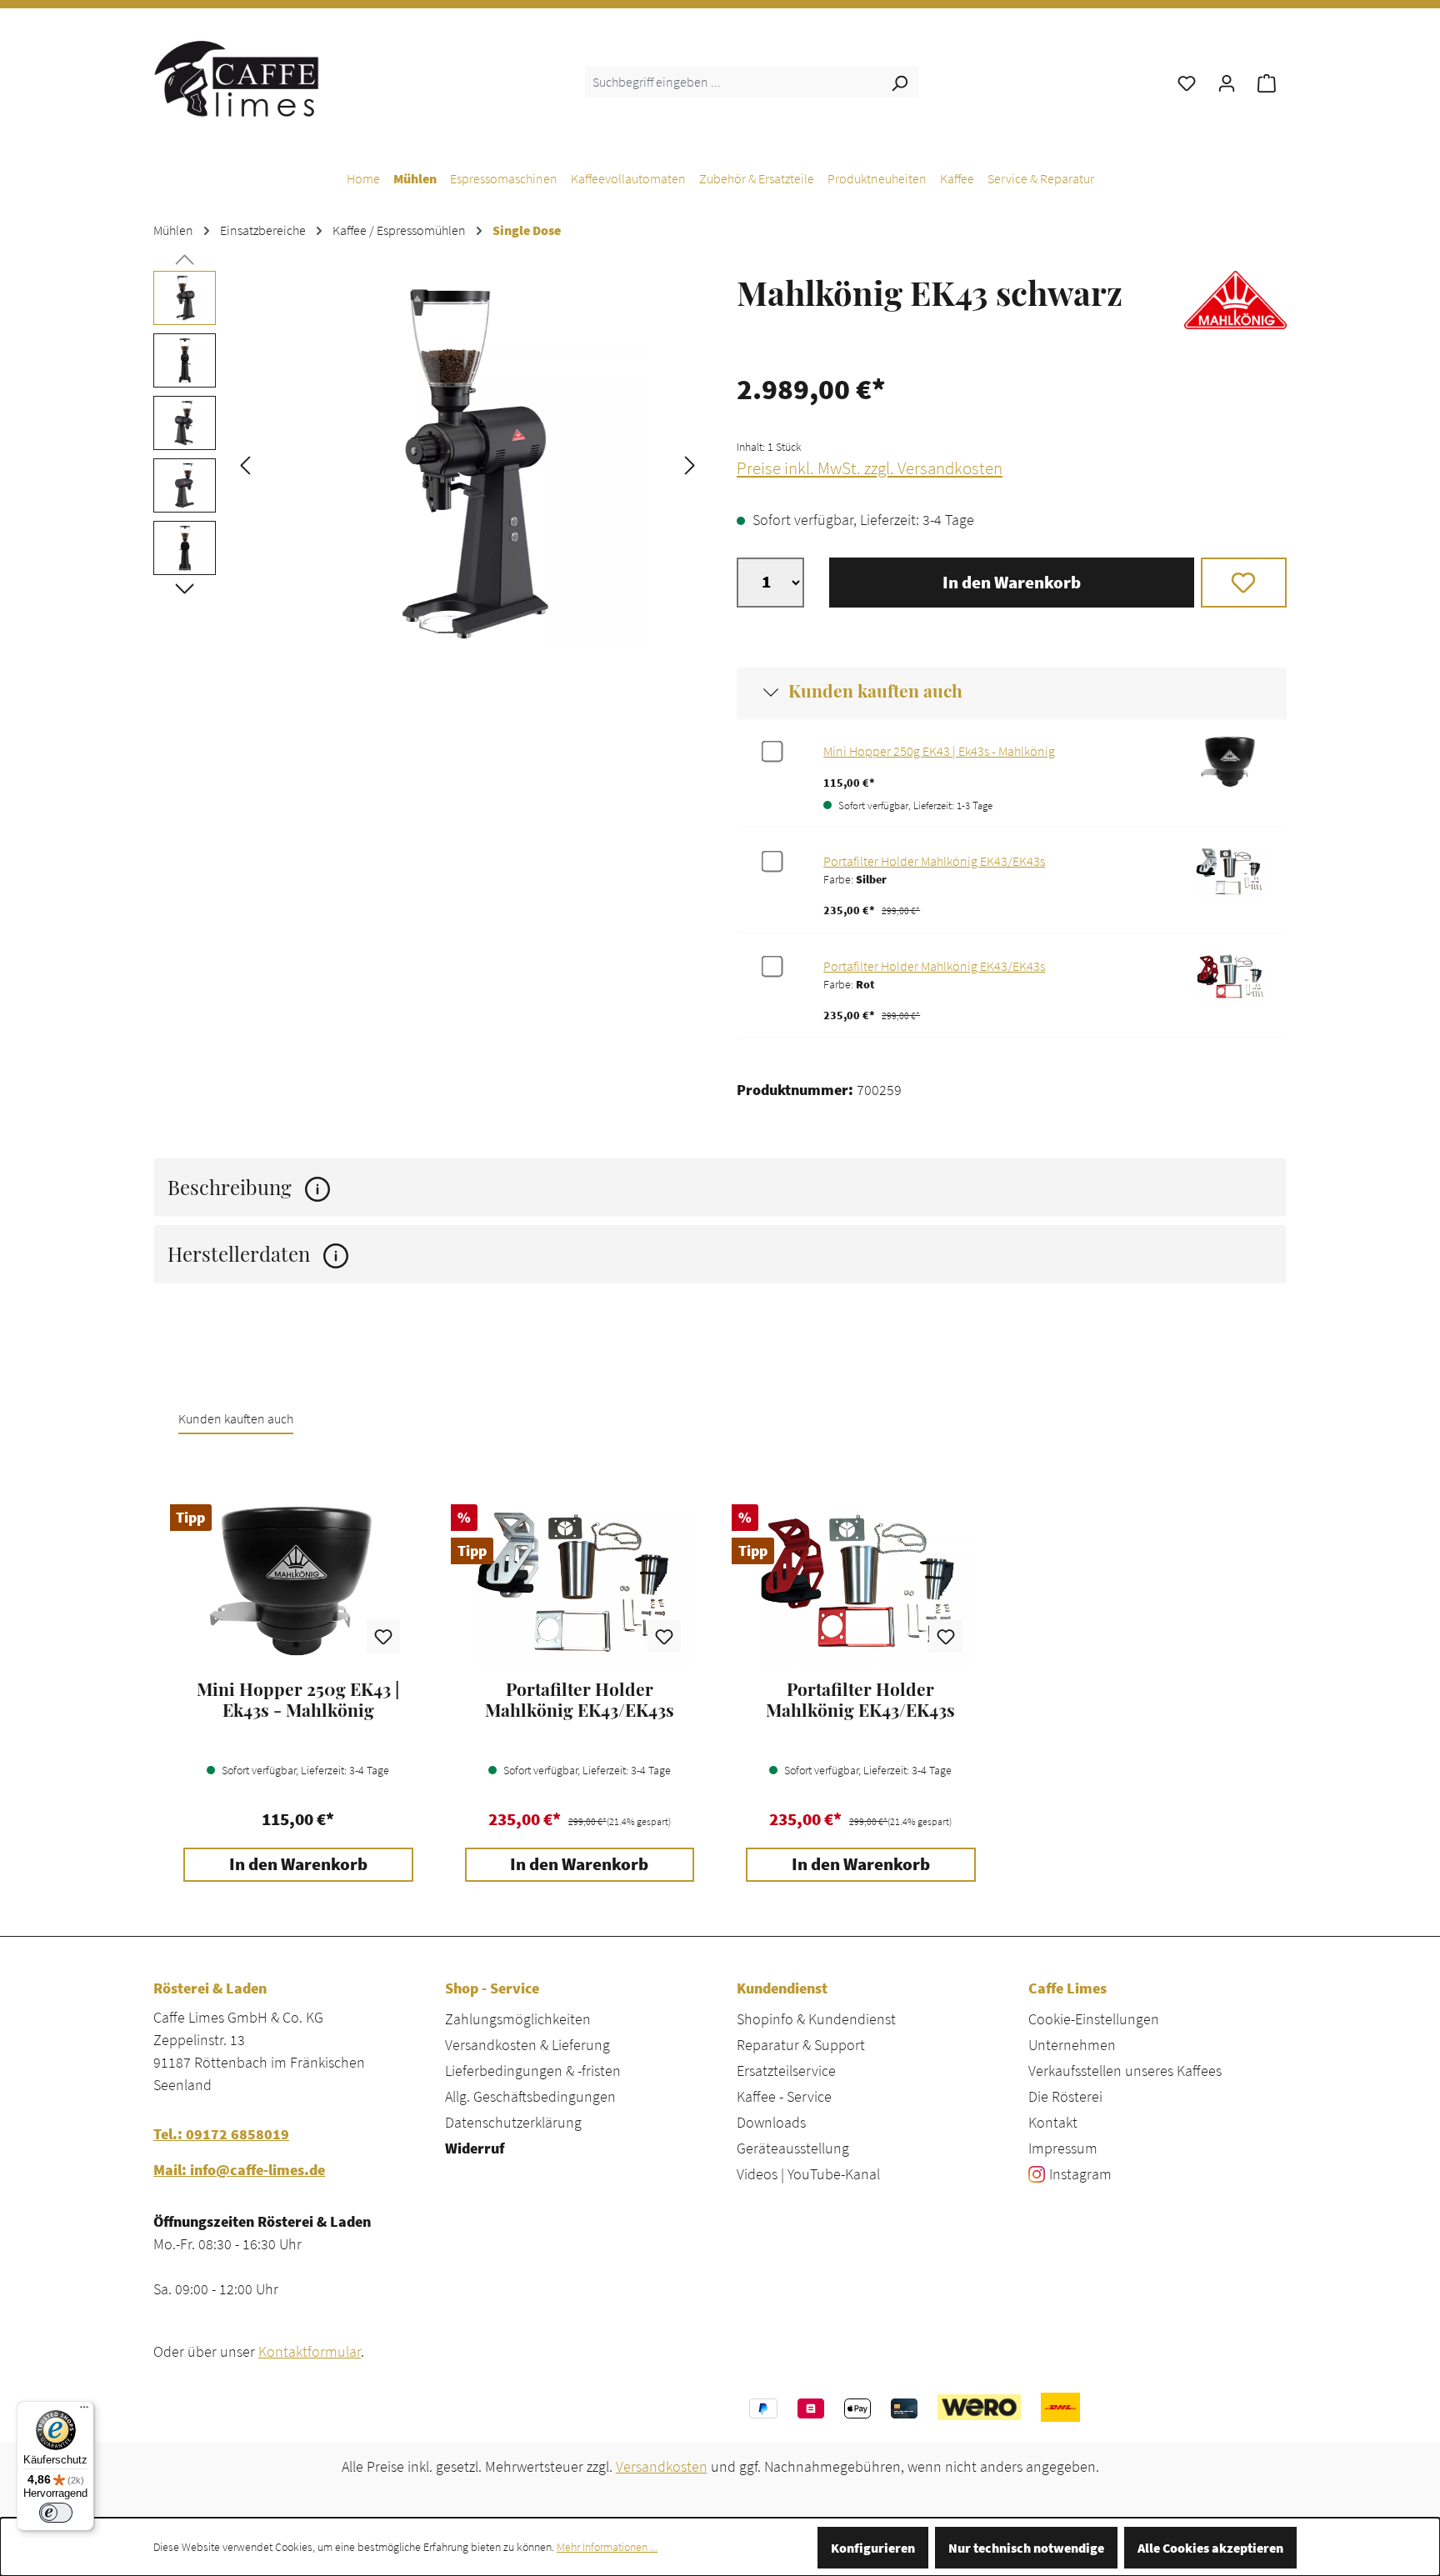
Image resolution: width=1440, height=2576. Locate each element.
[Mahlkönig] (1235, 309)
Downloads (771, 2122)
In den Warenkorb (1012, 583)
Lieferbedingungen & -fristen (533, 2071)
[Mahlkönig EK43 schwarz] (467, 463)
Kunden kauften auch (875, 690)
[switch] (56, 2513)
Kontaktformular (310, 2351)
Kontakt (1053, 2122)
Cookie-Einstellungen (1094, 2019)
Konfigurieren (873, 2548)
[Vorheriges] (245, 464)
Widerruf (475, 2148)
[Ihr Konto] (1227, 82)
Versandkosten (662, 2466)
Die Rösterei (1065, 2096)
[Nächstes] (690, 464)
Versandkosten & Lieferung (527, 2045)
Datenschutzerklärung (513, 2122)
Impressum (1063, 2148)
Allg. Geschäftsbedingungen (530, 2096)
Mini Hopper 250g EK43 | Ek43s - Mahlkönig (939, 751)
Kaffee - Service (784, 2096)
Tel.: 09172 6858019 (221, 2134)
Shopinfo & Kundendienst (816, 2019)
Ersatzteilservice (786, 2071)
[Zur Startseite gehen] (237, 78)
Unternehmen (1072, 2045)
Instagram (1080, 2174)
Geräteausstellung (793, 2148)
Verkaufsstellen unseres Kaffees (1125, 2071)
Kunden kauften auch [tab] (236, 1418)
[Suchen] (899, 82)
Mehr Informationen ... (607, 2547)
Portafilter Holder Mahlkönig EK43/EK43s (934, 861)
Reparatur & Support (801, 2045)
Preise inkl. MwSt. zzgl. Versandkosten (870, 468)
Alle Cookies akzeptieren (1210, 2548)
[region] (428, 463)
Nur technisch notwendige (1026, 2548)
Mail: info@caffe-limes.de (239, 2170)
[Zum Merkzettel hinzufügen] (1244, 583)
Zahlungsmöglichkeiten (518, 2019)
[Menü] (84, 2411)
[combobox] (733, 82)
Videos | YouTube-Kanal (808, 2174)
